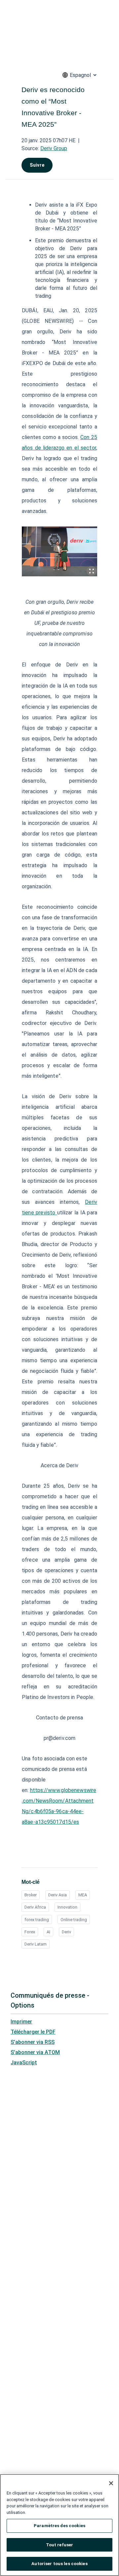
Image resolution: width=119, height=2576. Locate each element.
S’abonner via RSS (33, 2042)
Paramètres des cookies (59, 2526)
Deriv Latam (36, 1944)
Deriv (66, 1932)
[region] (59, 2525)
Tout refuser (60, 2545)
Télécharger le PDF (33, 2032)
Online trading (74, 1920)
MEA (83, 1895)
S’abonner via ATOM (35, 2052)
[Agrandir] (92, 571)
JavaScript (24, 2063)
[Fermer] (111, 2483)
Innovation (67, 1907)
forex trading (37, 1920)
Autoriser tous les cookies (59, 2564)
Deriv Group (54, 148)
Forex (30, 1932)
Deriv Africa (35, 1907)
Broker (31, 1895)
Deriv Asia (58, 1895)
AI (48, 1932)
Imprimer (21, 2022)
